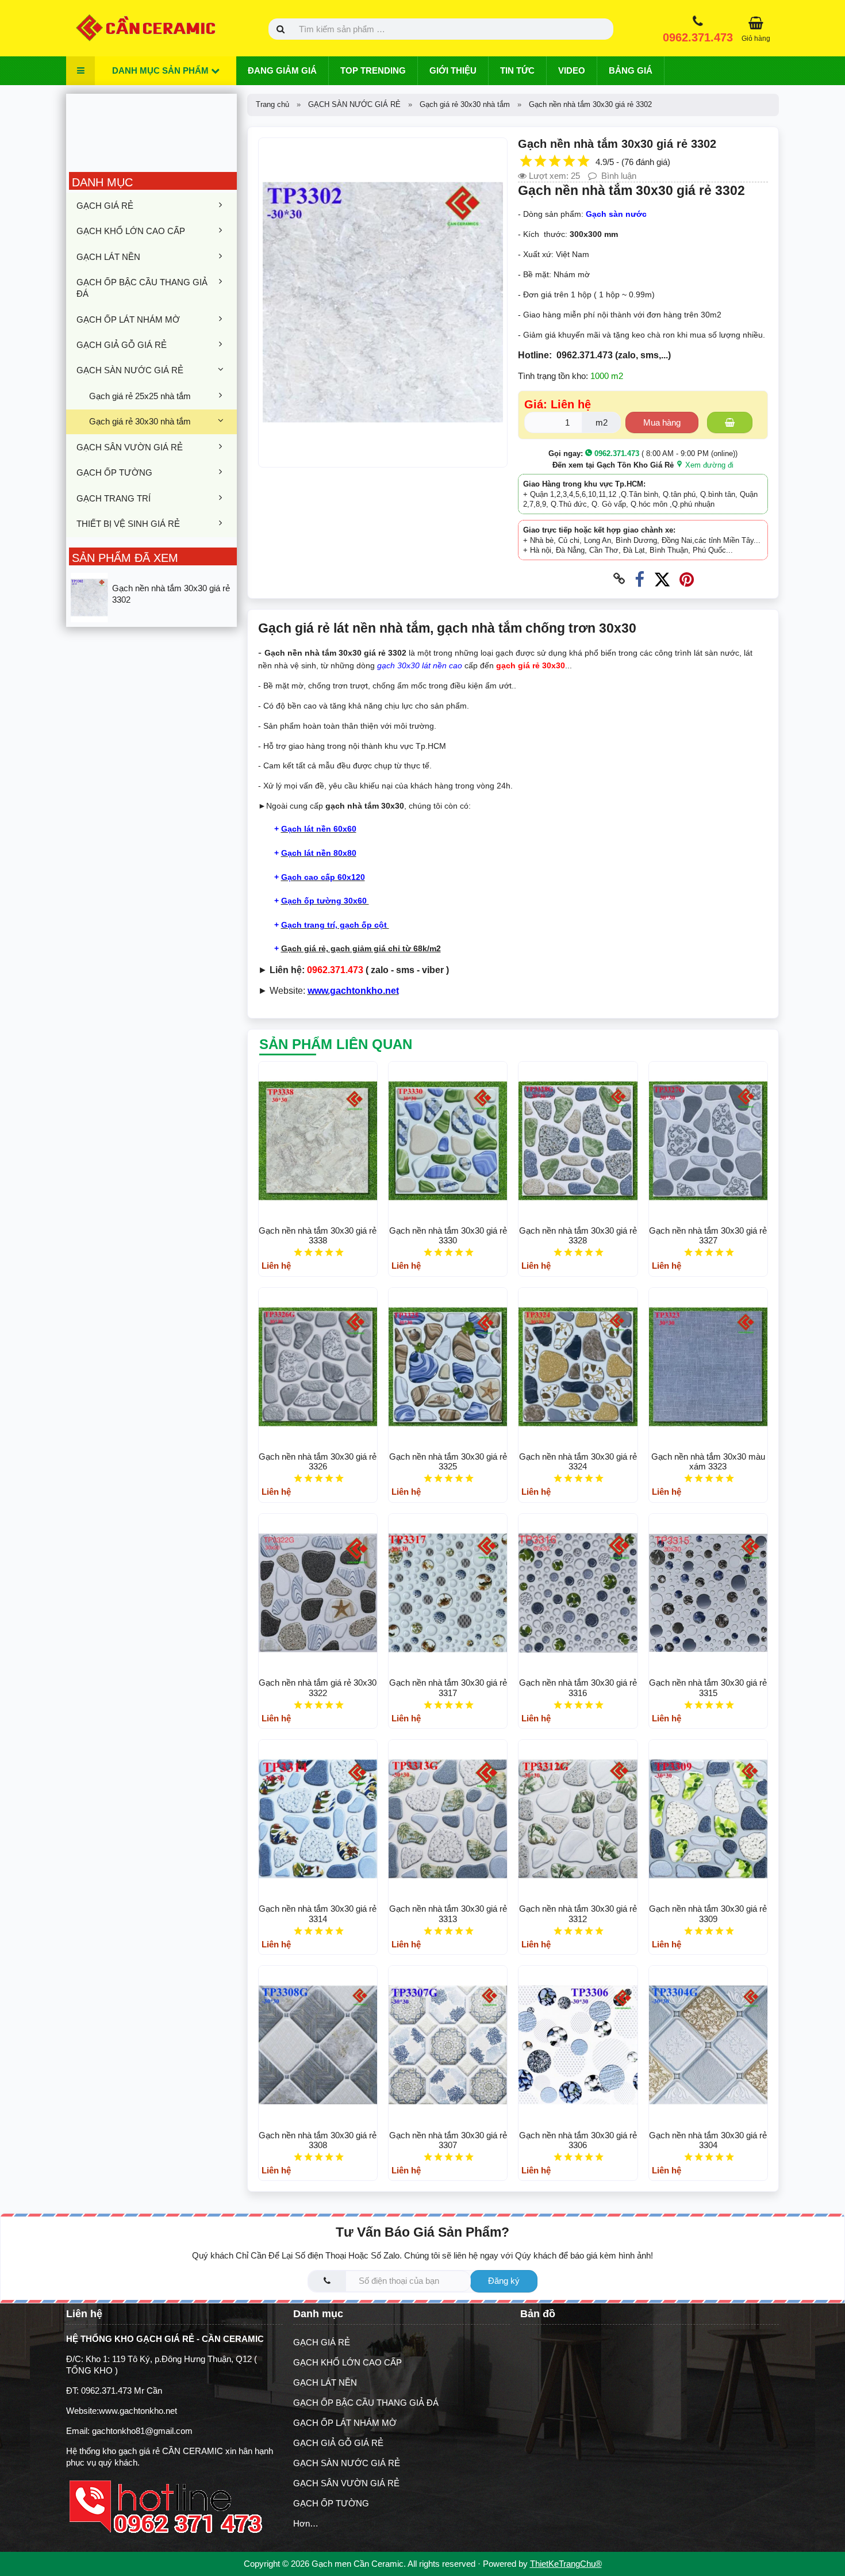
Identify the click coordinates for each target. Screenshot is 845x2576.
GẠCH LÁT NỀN (108, 257)
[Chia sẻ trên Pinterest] (687, 579)
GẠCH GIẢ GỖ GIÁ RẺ (122, 345)
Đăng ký (504, 2281)
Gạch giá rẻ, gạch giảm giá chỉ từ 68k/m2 (361, 948)
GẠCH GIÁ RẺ (105, 206)
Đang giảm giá (282, 70)
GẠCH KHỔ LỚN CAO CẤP (131, 231)
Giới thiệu (453, 70)
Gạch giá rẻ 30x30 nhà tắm (140, 421)
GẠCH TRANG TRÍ (114, 498)
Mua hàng (662, 422)
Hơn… (306, 2523)
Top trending (373, 70)
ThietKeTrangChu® (566, 2564)
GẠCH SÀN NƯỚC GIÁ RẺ (130, 370)
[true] (730, 422)
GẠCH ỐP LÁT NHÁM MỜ (128, 319)
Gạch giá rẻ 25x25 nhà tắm (140, 396)
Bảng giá (631, 70)
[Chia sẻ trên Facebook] (639, 579)
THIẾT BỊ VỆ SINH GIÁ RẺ (128, 524)
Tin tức (517, 70)
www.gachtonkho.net (138, 2411)
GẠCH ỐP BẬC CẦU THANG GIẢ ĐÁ (142, 288)
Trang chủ (272, 104)
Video (572, 70)
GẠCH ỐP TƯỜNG (114, 472)
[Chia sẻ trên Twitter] (662, 579)
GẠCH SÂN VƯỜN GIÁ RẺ (130, 447)
